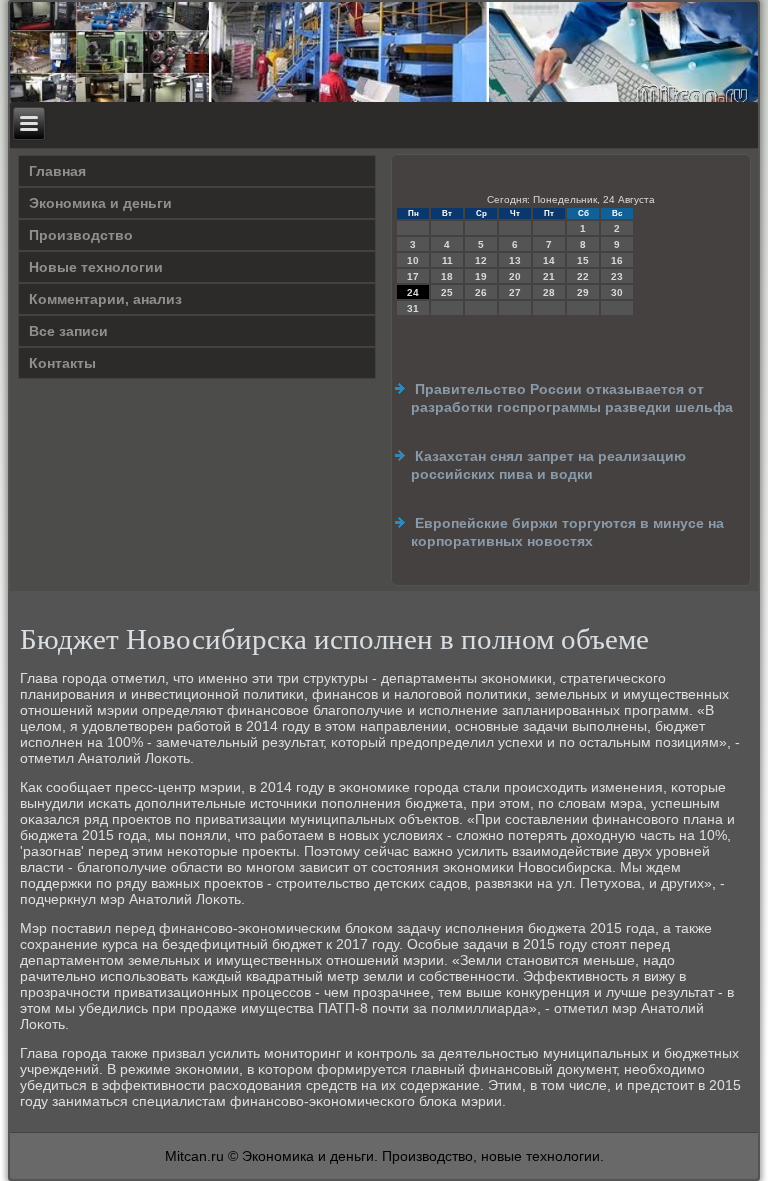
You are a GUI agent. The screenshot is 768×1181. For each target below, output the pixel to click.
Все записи (68, 331)
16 (617, 260)
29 (583, 292)
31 (413, 308)
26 (481, 292)
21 (549, 276)
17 (413, 276)
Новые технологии (96, 267)
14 (549, 260)
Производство (81, 235)
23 (617, 276)
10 (413, 260)
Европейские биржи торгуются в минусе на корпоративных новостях (567, 532)
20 (515, 276)
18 (447, 276)
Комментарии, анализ (105, 299)
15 (583, 260)
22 (583, 276)
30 (617, 292)
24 (413, 292)
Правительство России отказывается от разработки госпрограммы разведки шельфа (572, 398)
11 (447, 260)
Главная (57, 171)
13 (515, 260)
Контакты (62, 363)
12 (481, 260)
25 (447, 292)
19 (481, 276)
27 (515, 292)
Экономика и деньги (100, 203)
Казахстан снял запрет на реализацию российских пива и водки (548, 465)
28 (549, 292)
